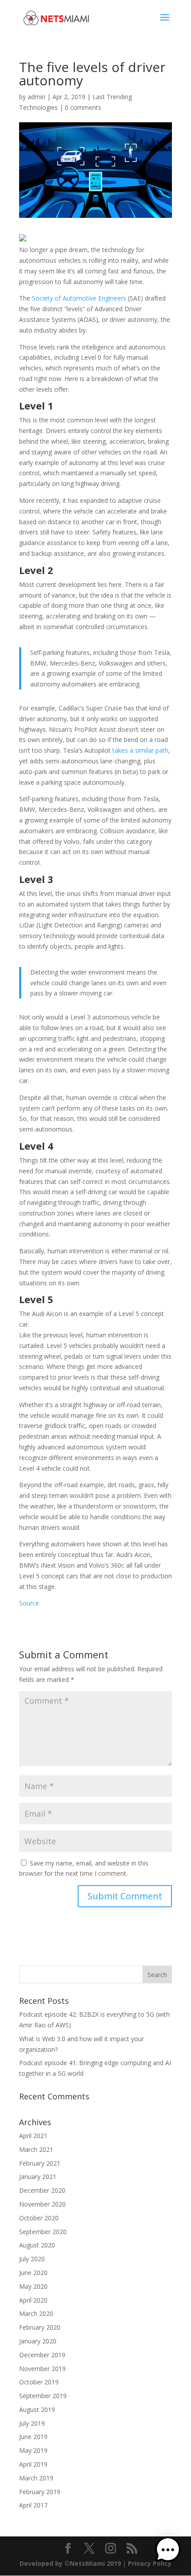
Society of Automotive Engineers (79, 298)
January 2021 (38, 2177)
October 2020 (39, 2218)
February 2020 (40, 2327)
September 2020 (43, 2232)
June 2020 (33, 2273)
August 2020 (37, 2245)
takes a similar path (140, 750)
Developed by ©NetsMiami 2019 (71, 2563)
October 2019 (39, 2382)
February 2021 (40, 2163)
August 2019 (37, 2409)
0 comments (83, 107)
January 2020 (38, 2341)
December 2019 (42, 2355)
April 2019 (33, 2464)
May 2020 (33, 2286)
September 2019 (43, 2396)
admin (36, 97)
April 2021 (33, 2136)
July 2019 (32, 2423)
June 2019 (33, 2437)
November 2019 (42, 2369)
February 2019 (40, 2492)
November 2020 (42, 2204)
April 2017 (33, 2505)
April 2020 (33, 2300)
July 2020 (32, 2259)
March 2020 (36, 2313)
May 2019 (33, 2450)
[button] (168, 2551)
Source (29, 1603)
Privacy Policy (150, 2563)
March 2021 (36, 2149)
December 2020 (42, 2190)
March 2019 (36, 2478)
